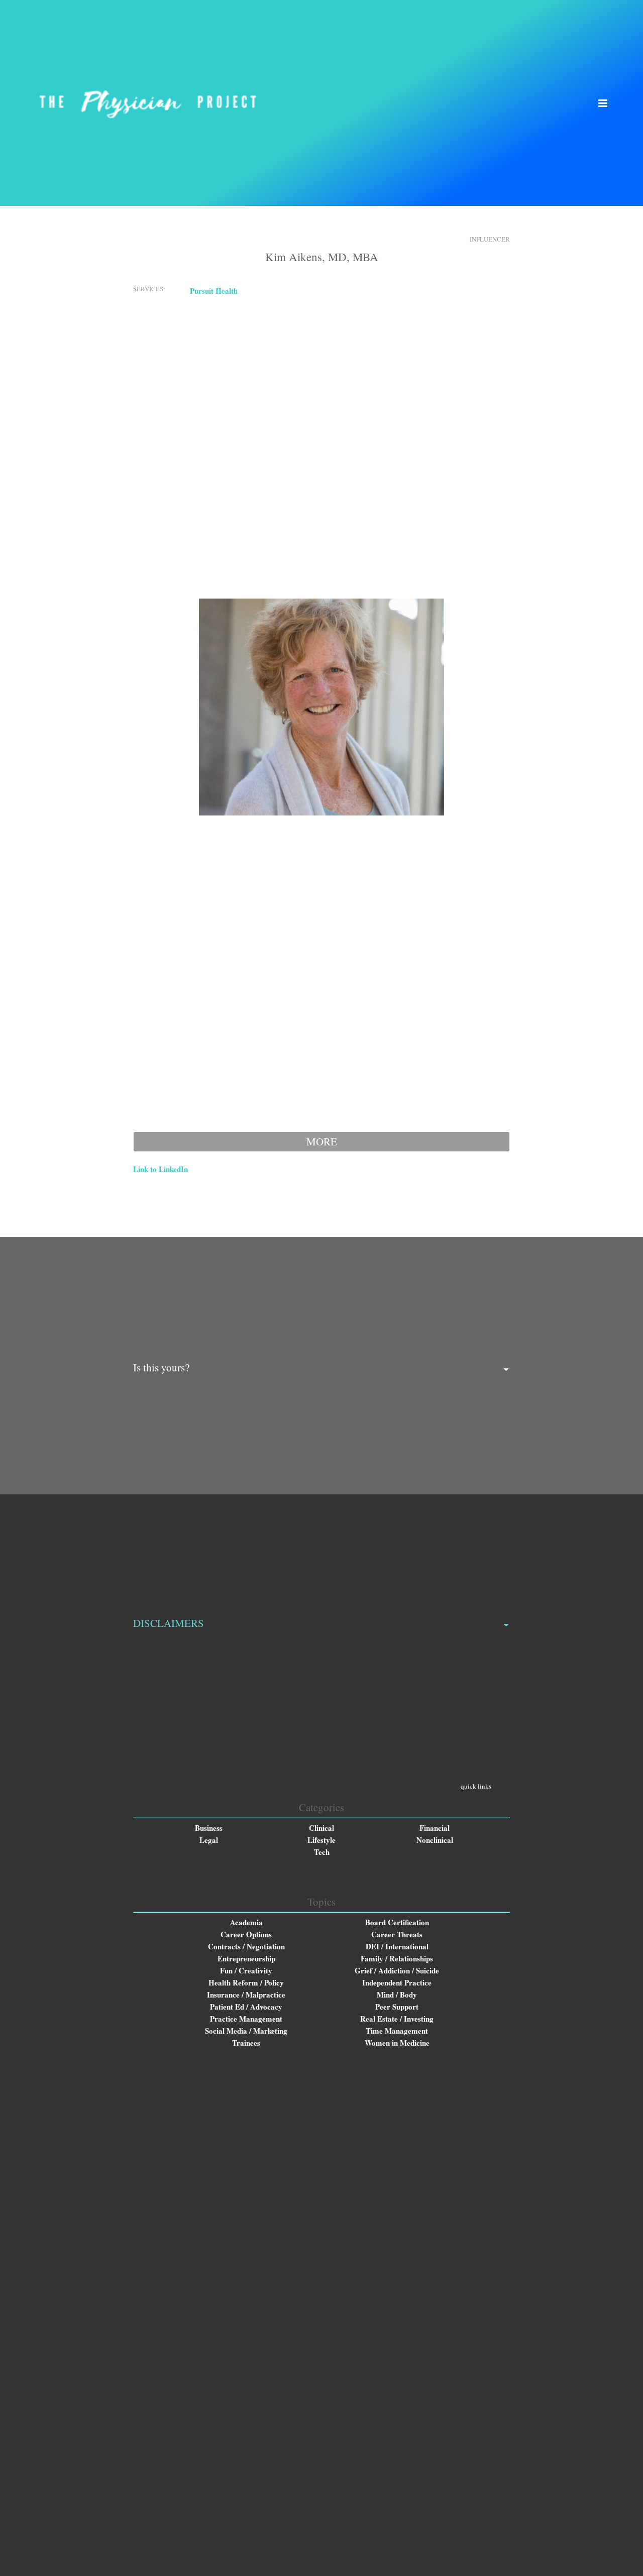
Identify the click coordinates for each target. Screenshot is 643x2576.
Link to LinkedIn (160, 1169)
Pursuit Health (214, 291)
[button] (603, 103)
